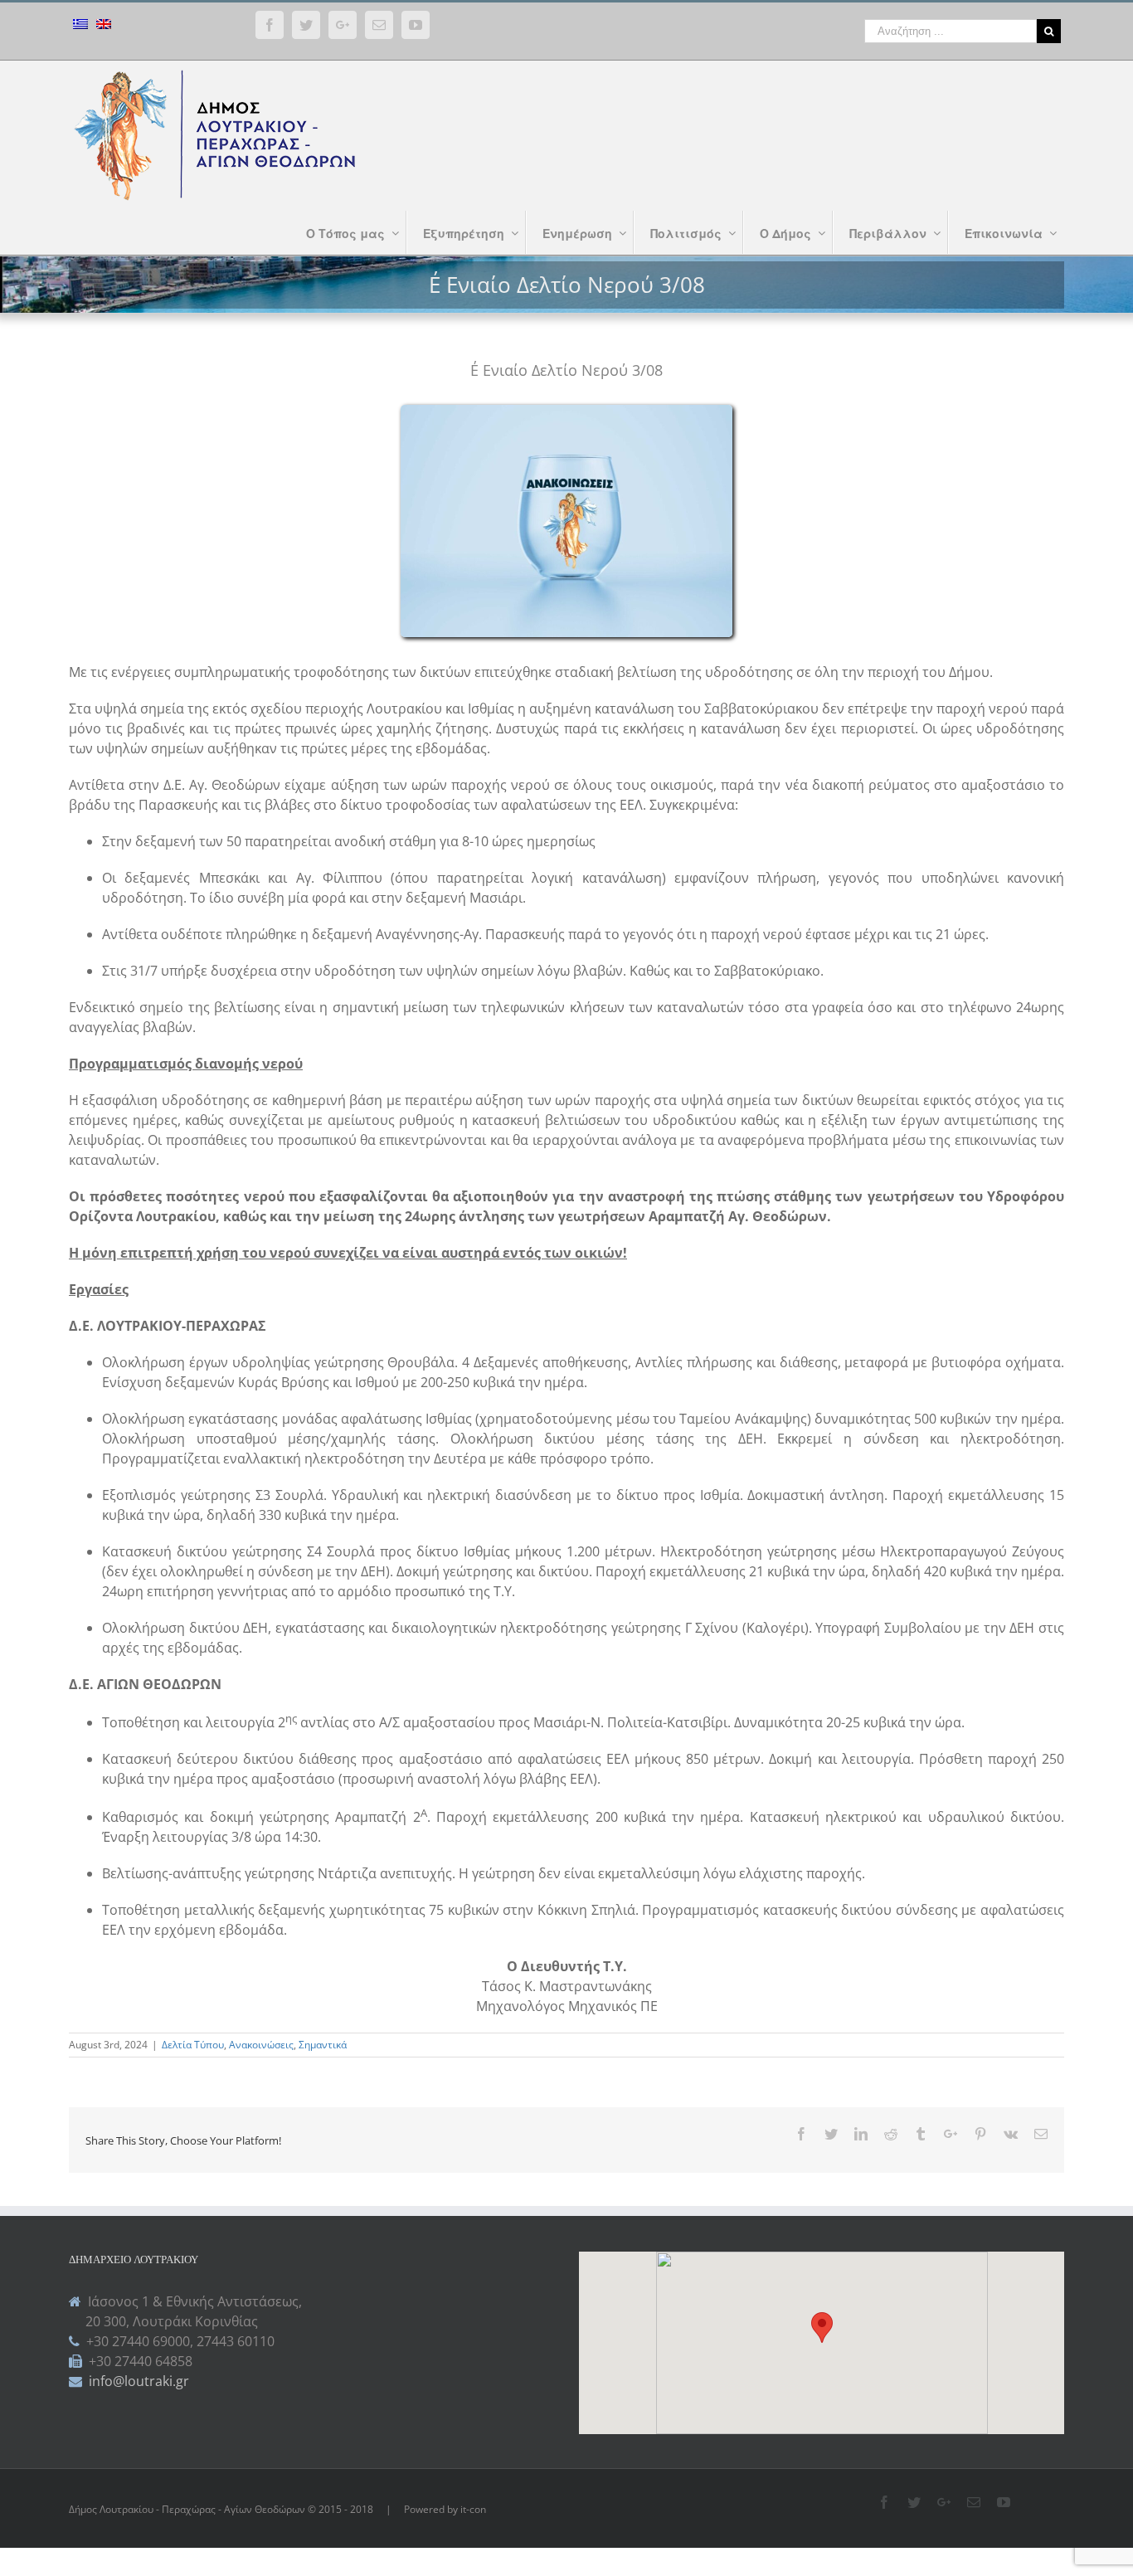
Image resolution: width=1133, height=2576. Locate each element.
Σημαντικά (323, 2045)
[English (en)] (104, 26)
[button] (822, 2328)
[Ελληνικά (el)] (80, 26)
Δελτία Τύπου (193, 2045)
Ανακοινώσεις (261, 2045)
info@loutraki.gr (137, 2381)
